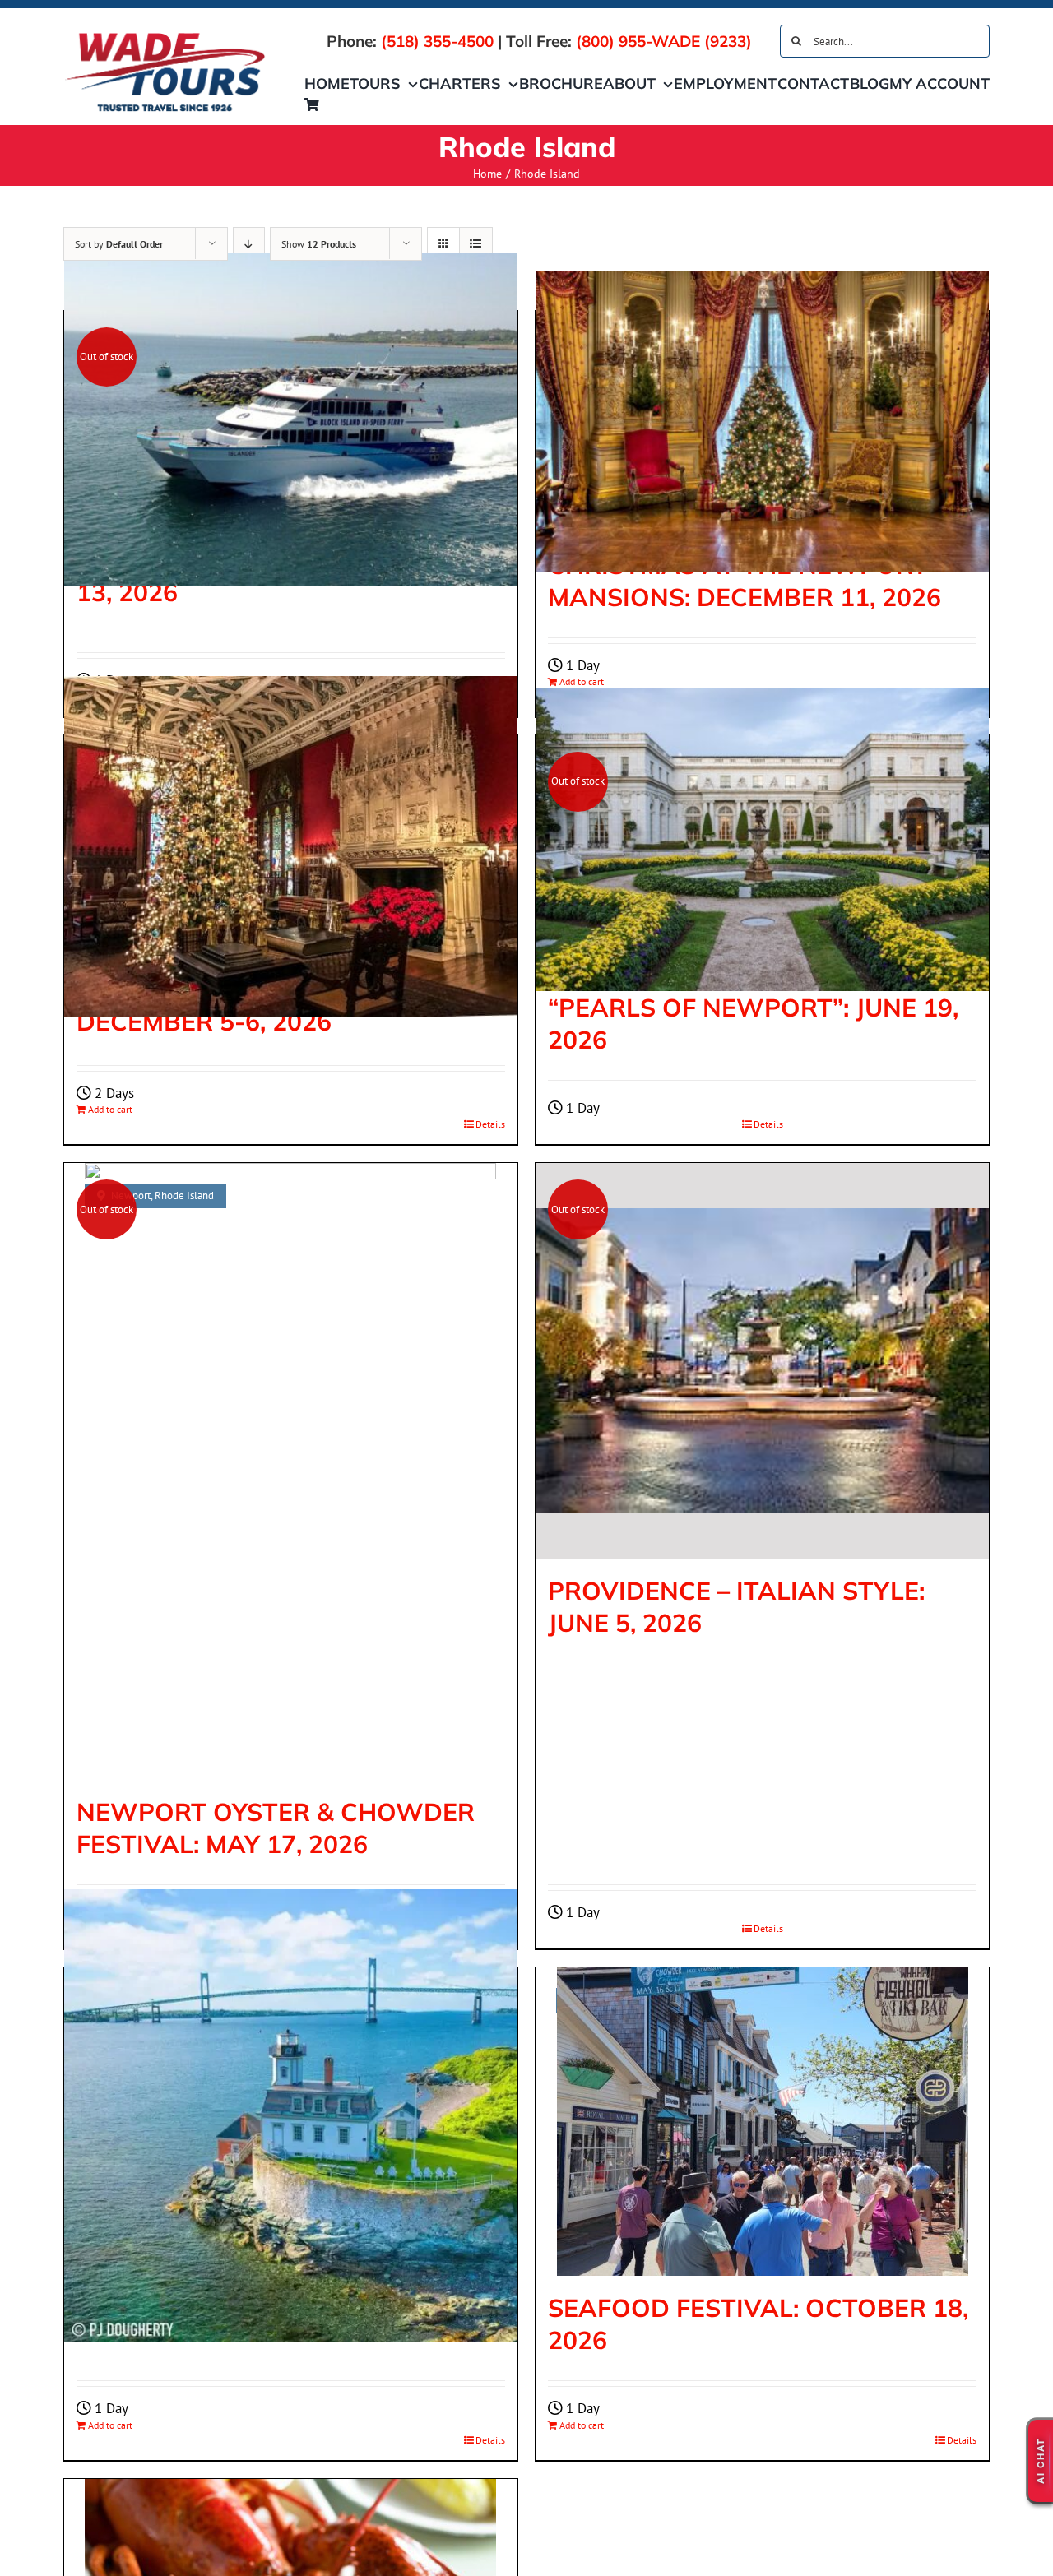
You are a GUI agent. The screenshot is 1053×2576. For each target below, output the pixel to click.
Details (490, 1124)
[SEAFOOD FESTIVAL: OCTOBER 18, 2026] (762, 2122)
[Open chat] (1041, 2461)
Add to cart (110, 1109)
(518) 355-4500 (437, 41)
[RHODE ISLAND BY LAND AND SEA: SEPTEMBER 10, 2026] (291, 2115)
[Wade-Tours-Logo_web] (165, 35)
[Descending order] (249, 244)
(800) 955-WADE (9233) (664, 41)
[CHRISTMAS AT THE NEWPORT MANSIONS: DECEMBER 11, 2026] (762, 422)
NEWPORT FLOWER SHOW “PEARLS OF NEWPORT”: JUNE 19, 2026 (753, 1008)
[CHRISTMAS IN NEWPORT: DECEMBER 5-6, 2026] (291, 846)
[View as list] (476, 244)
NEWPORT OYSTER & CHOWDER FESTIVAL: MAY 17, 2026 (276, 1828)
